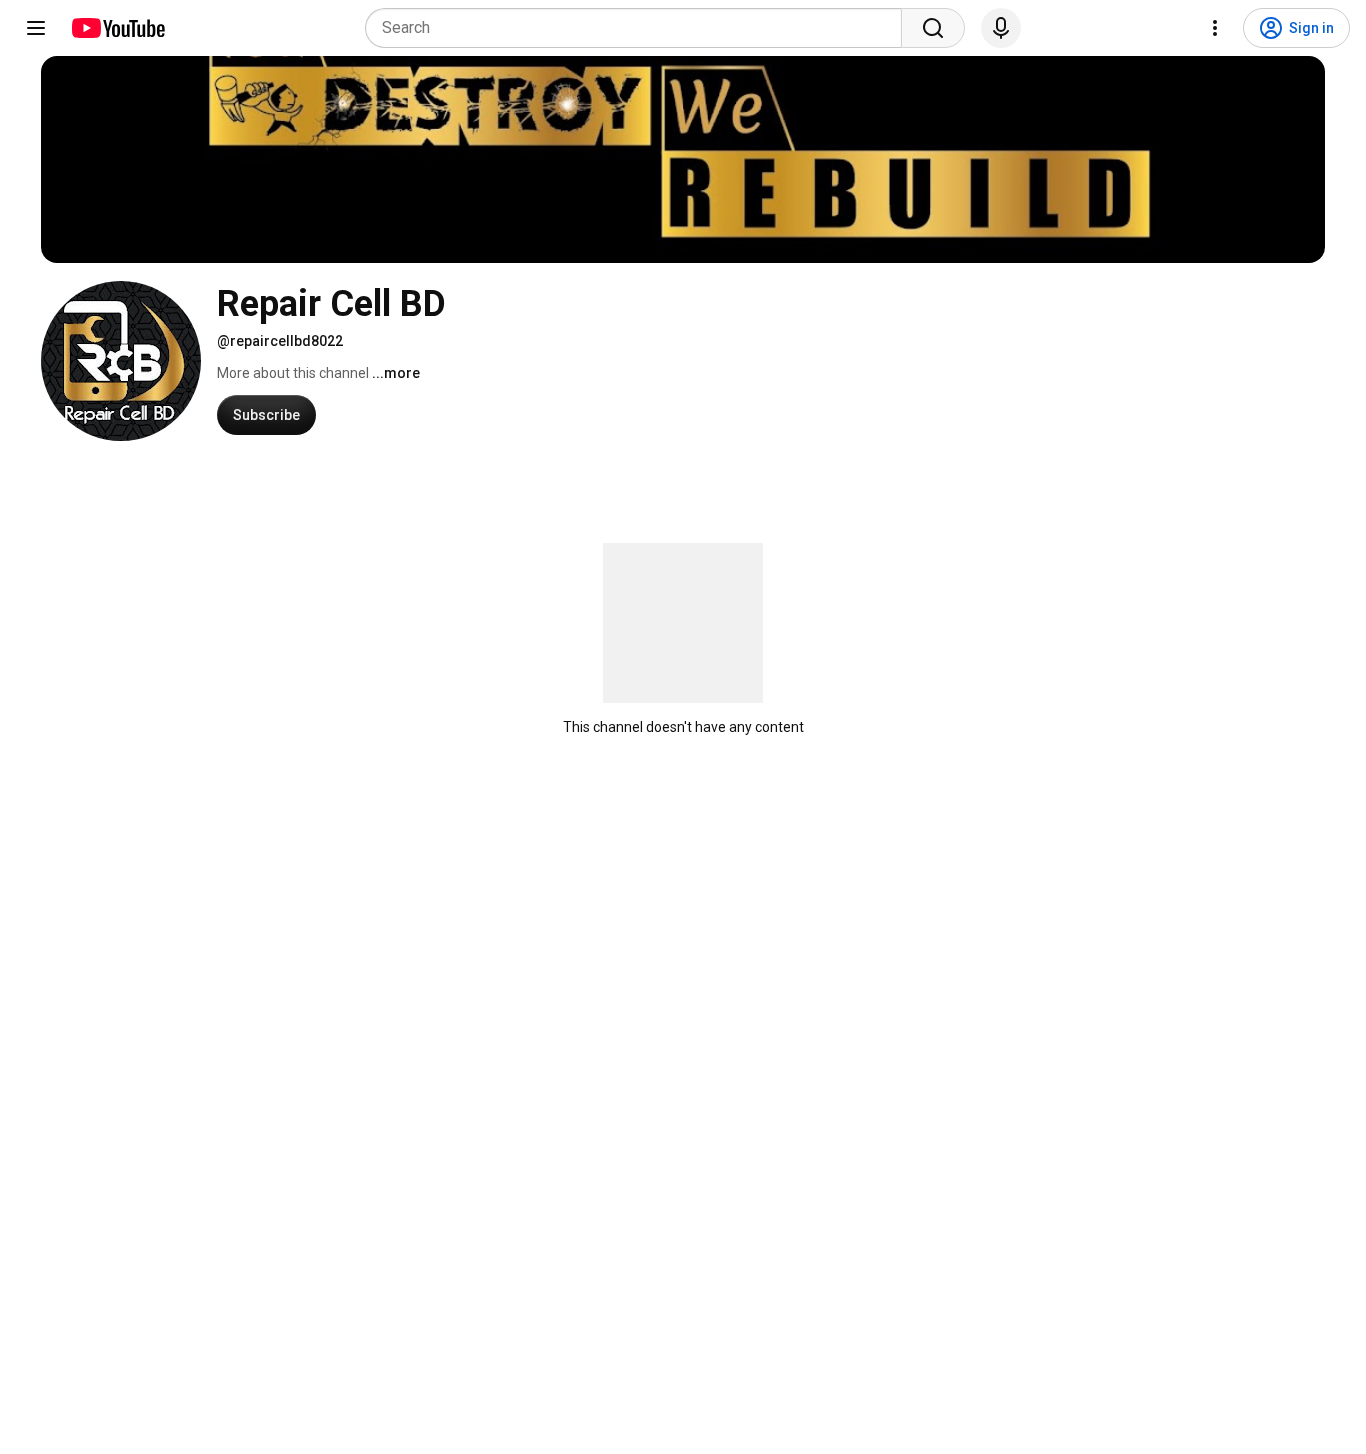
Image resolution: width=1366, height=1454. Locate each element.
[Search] (933, 28)
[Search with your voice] (1001, 28)
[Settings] (1215, 28)
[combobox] (639, 28)
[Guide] (36, 28)
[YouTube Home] (117, 28)
